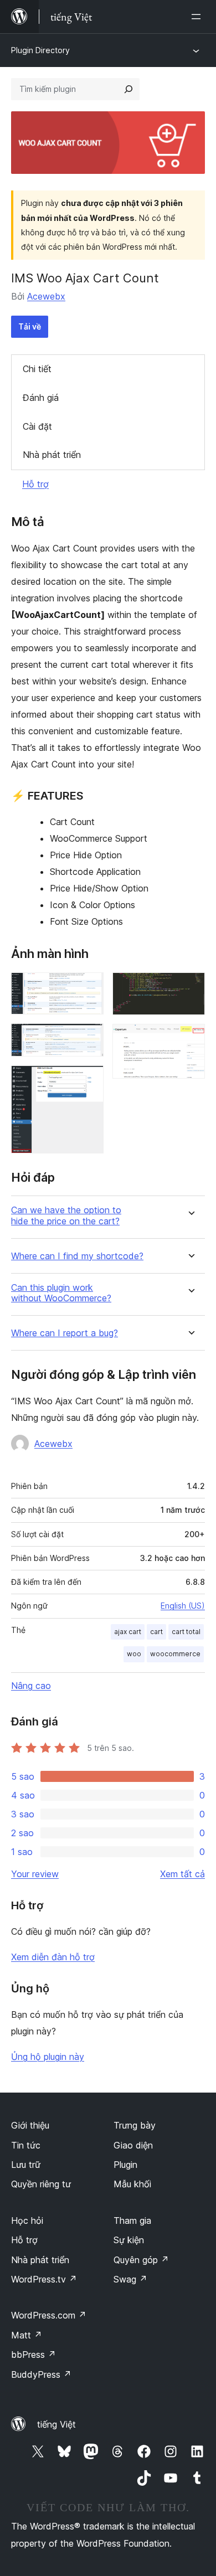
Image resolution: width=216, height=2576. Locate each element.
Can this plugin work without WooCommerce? (61, 1293)
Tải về (30, 326)
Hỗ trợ (35, 484)
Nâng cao (31, 1686)
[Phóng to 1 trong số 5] (89, 987)
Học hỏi (27, 2220)
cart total (186, 1632)
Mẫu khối (132, 2184)
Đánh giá (41, 398)
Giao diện (133, 2145)
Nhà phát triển (52, 455)
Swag (130, 2279)
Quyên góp (141, 2260)
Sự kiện (129, 2240)
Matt (27, 2335)
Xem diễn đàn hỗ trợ (53, 1957)
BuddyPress (41, 2374)
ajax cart (128, 1632)
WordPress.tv (44, 2279)
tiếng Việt (56, 2424)
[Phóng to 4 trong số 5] (190, 987)
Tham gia (132, 2220)
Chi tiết (37, 369)
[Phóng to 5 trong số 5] (190, 1039)
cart (156, 1632)
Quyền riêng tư (41, 2184)
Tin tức (26, 2145)
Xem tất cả (182, 1874)
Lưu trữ (26, 2165)
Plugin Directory (40, 50)
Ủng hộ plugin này (48, 2057)
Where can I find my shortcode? (77, 1256)
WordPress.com (49, 2315)
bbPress (34, 2355)
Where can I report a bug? (65, 1333)
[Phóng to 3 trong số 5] (89, 1080)
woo (134, 1654)
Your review (35, 1874)
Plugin (125, 2165)
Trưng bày (135, 2125)
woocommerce (175, 1654)
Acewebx (46, 296)
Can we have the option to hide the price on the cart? (66, 1215)
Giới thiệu (30, 2125)
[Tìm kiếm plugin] (128, 89)
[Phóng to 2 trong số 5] (89, 1038)
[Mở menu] (198, 17)
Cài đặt (37, 426)
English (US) (183, 1606)
